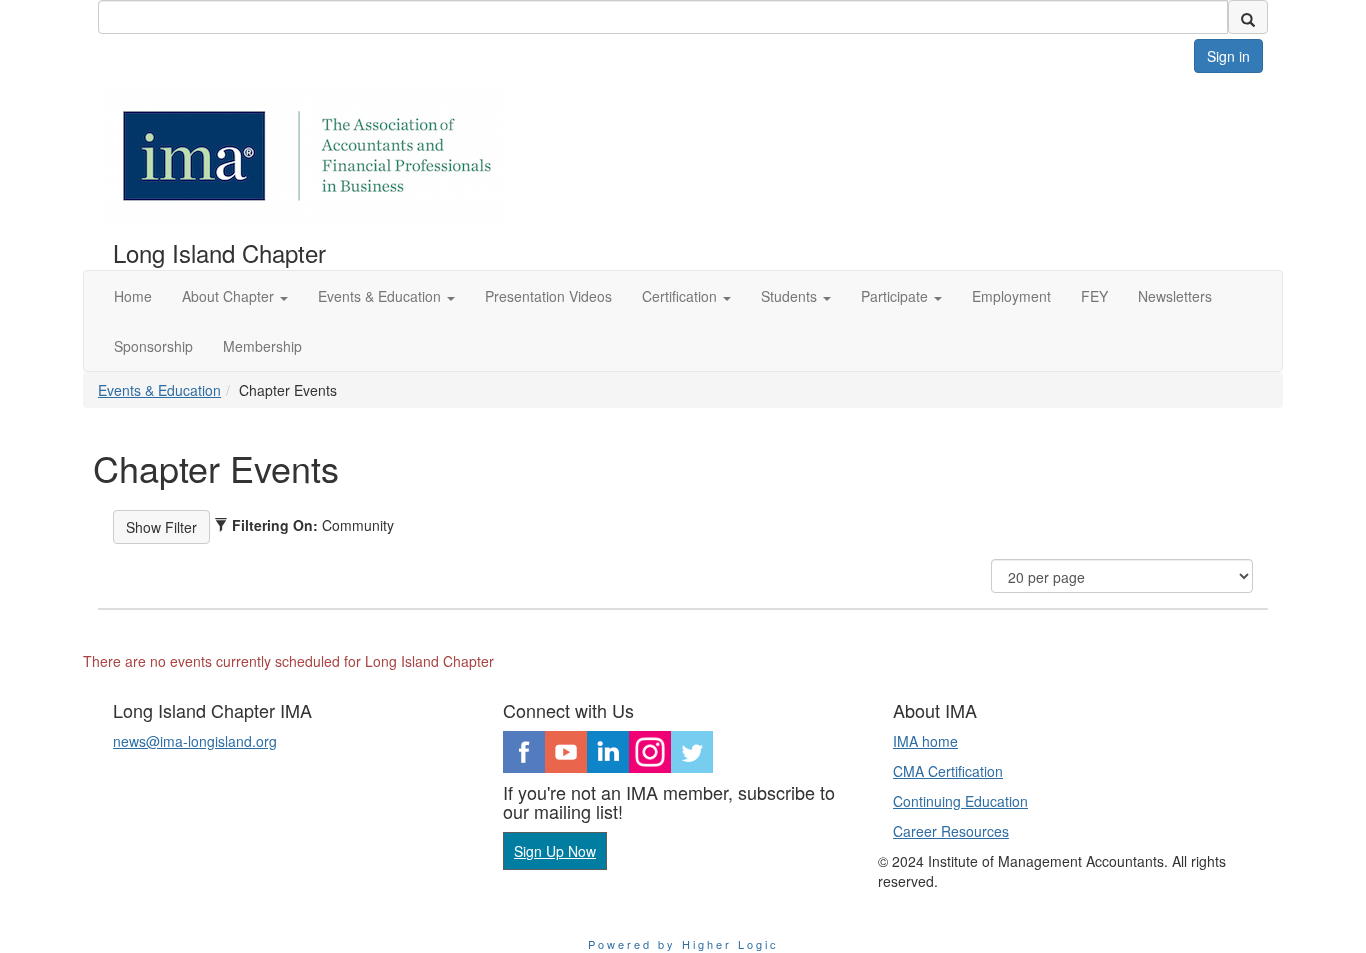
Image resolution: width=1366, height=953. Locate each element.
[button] (235, 296)
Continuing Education (960, 801)
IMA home (925, 741)
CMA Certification (948, 771)
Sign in (1228, 56)
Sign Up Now (555, 851)
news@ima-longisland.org (195, 741)
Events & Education (159, 390)
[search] (1248, 17)
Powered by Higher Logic (683, 944)
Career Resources (951, 831)
